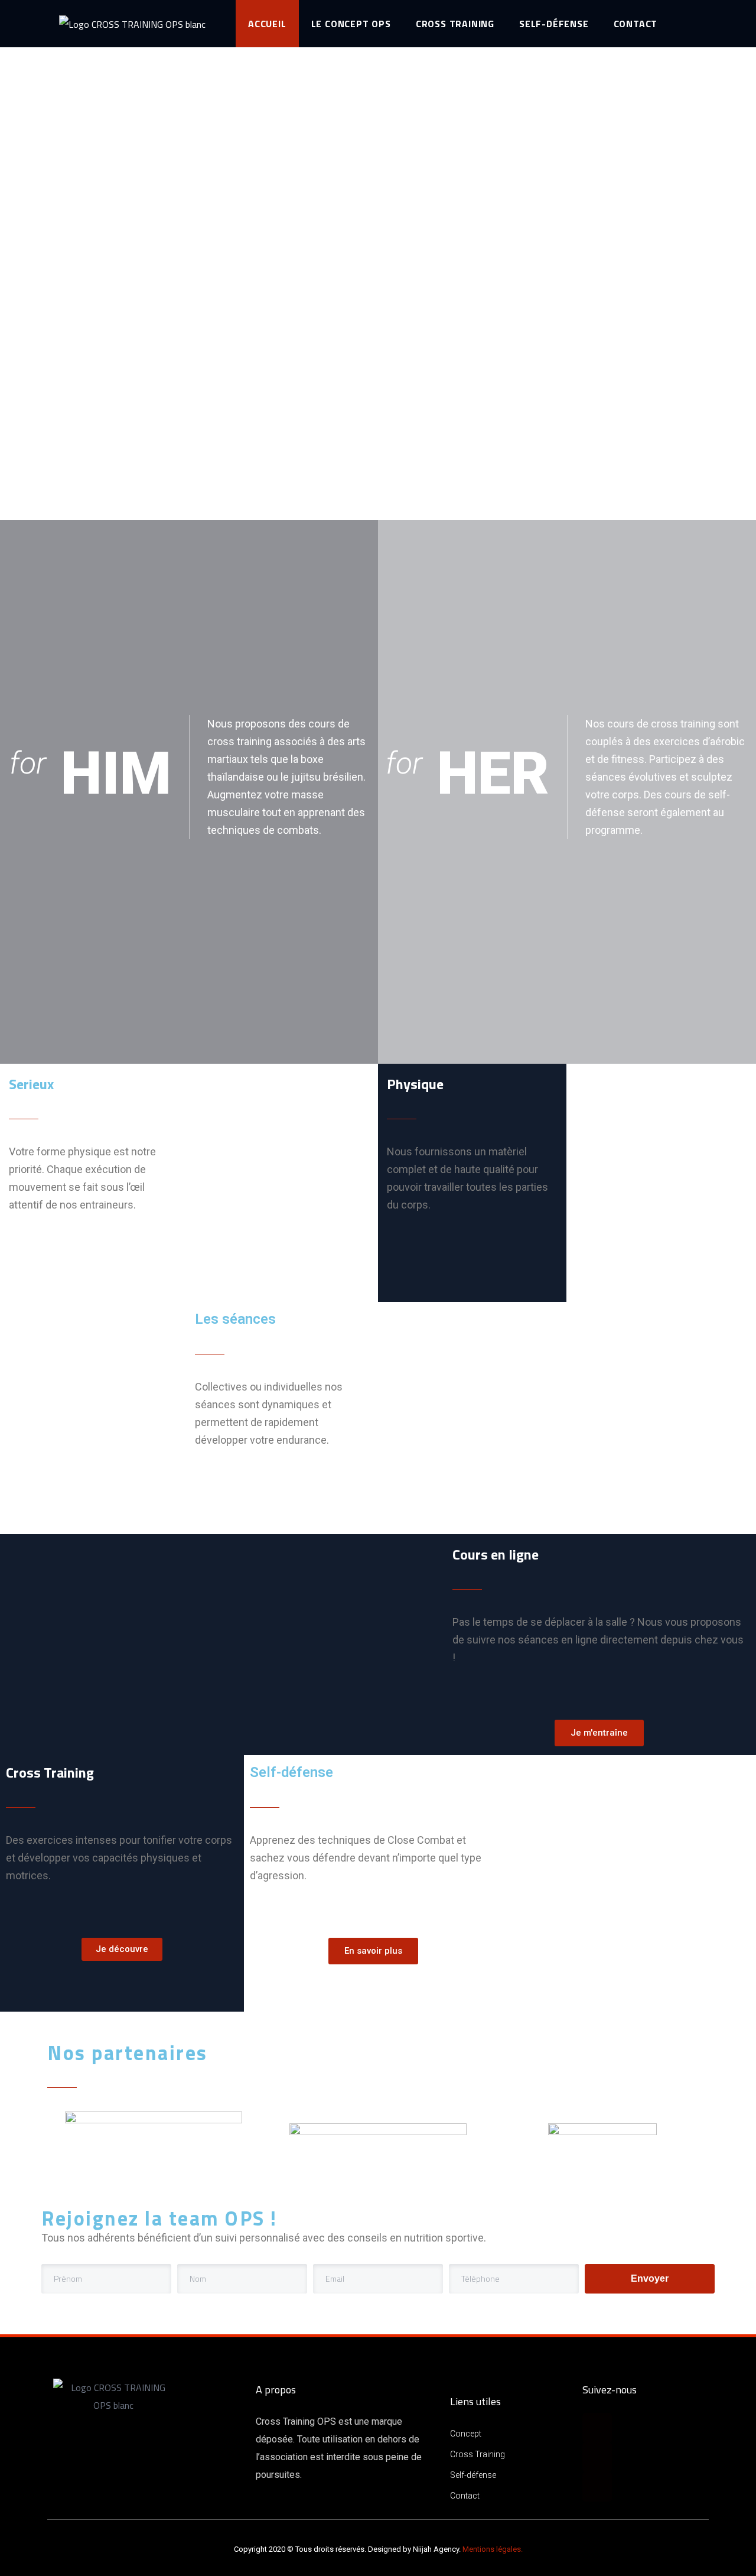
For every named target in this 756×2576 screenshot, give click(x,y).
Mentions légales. (493, 2549)
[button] (599, 1733)
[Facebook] (597, 2428)
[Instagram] (597, 2457)
